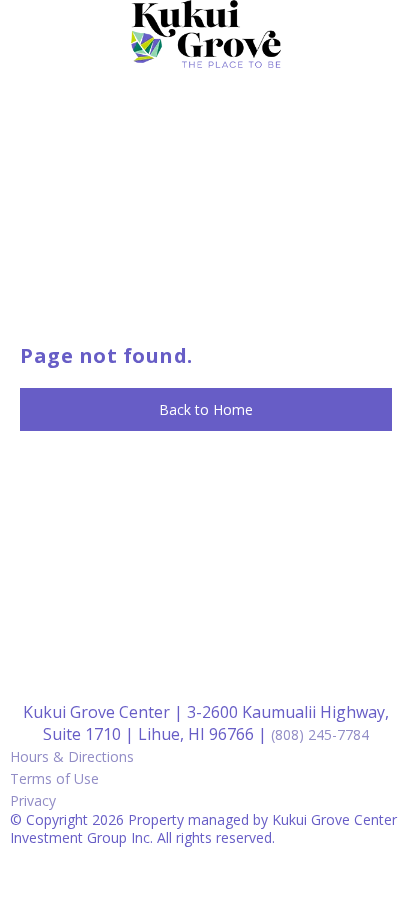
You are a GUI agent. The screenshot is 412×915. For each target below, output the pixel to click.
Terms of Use (54, 778)
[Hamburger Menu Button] (377, 44)
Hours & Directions (72, 756)
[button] (206, 410)
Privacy (33, 800)
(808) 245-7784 (320, 734)
